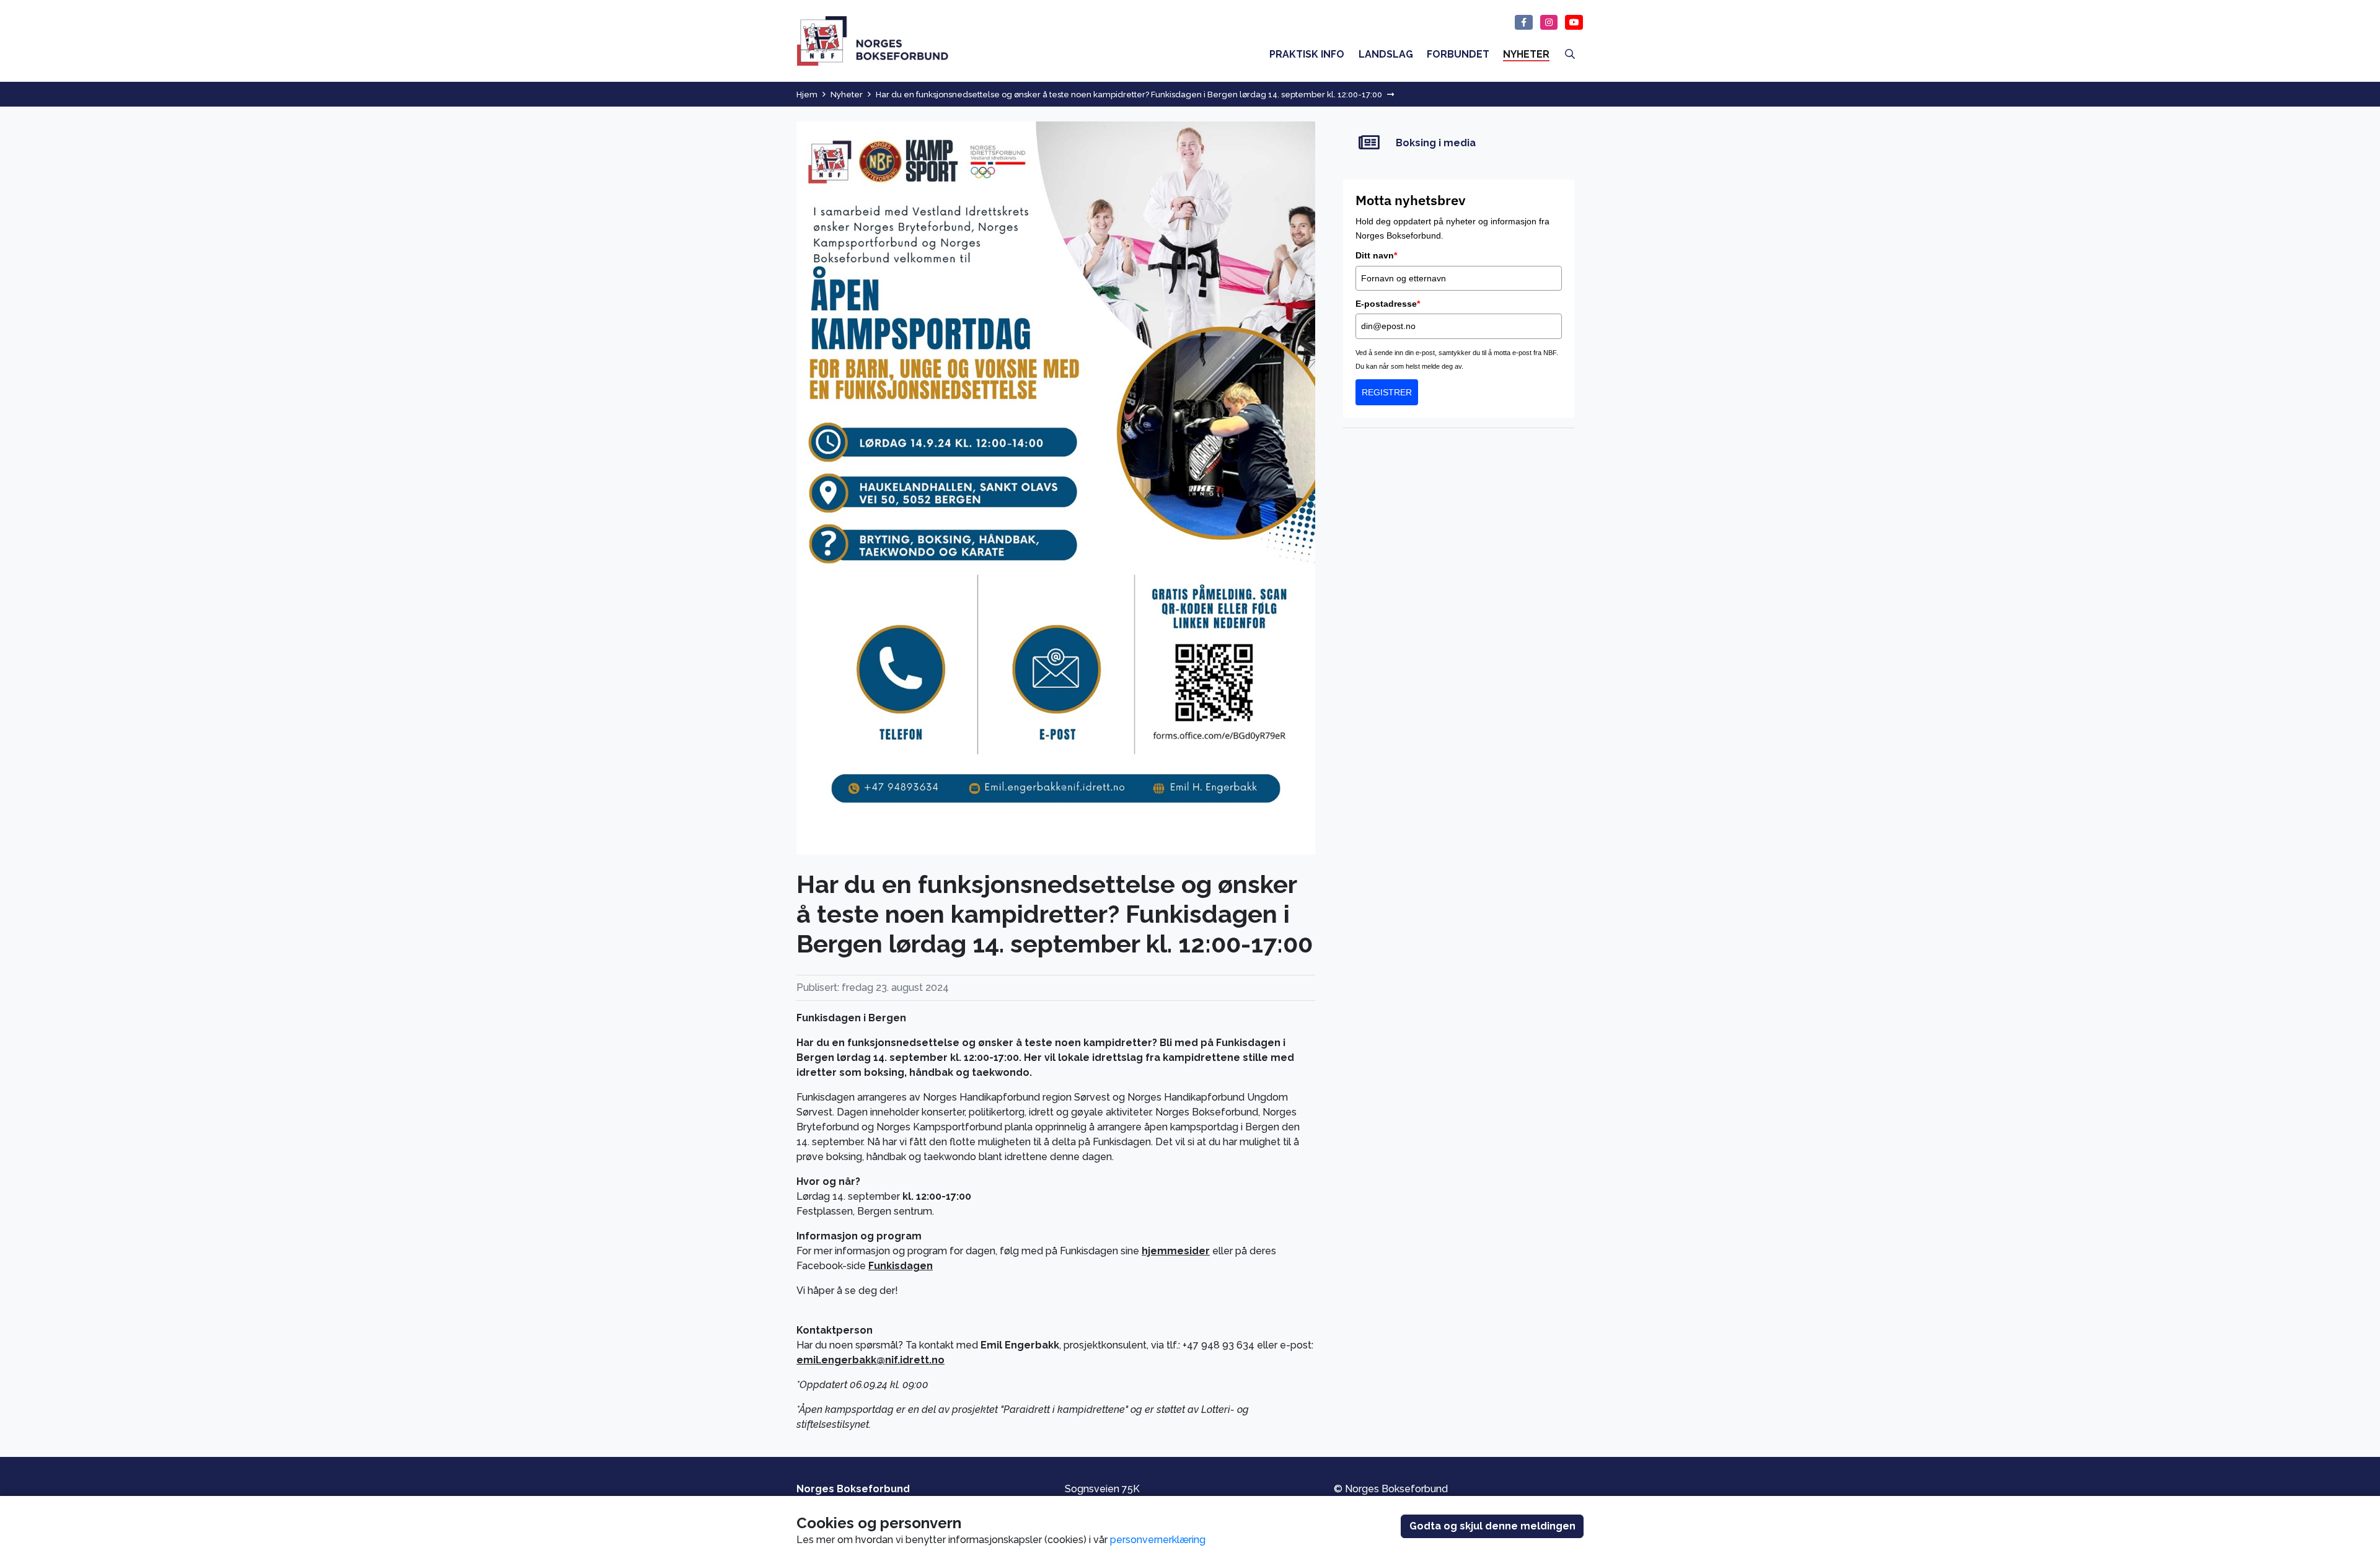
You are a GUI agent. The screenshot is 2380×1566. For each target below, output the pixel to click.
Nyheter (847, 95)
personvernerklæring (1158, 1540)
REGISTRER (1387, 392)
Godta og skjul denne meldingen (1492, 1526)
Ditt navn (1376, 255)
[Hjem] (873, 41)
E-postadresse (1388, 304)
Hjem (807, 95)
